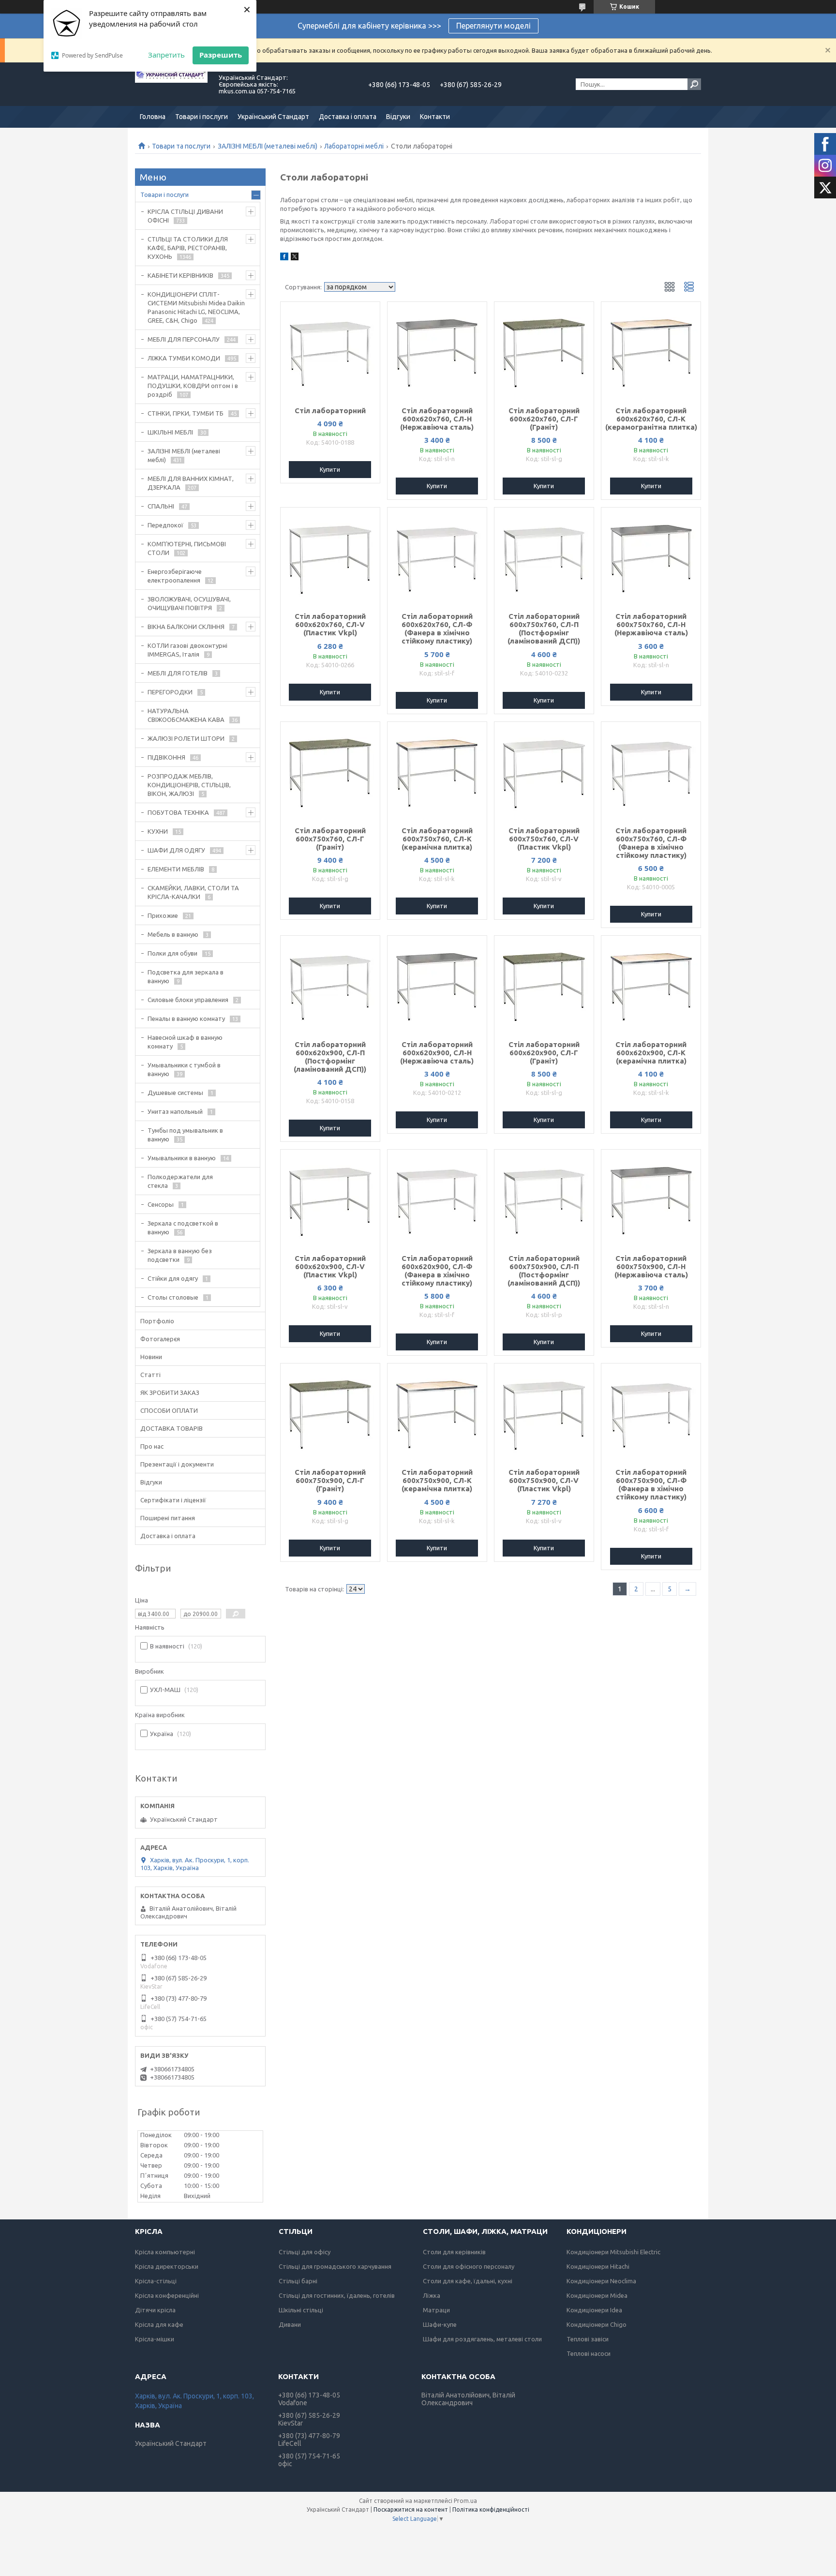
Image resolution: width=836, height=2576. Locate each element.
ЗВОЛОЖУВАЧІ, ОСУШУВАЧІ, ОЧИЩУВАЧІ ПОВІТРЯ (189, 603)
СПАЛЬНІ (161, 506)
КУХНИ (158, 831)
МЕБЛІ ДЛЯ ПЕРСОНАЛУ (184, 339)
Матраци (436, 2310)
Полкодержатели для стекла (180, 1181)
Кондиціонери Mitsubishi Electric (613, 2252)
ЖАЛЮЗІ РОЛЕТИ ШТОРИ (186, 738)
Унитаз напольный (175, 1111)
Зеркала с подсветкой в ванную (183, 1228)
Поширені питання (168, 1518)
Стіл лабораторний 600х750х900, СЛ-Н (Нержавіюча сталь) (651, 1266)
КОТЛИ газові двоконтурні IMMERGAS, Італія (187, 650)
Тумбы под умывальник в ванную (185, 1135)
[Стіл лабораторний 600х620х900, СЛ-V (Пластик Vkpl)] (330, 1198)
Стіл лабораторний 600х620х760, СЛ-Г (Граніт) (544, 419)
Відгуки (398, 117)
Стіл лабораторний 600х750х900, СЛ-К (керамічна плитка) (437, 1480)
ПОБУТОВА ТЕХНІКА (178, 812)
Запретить (166, 55)
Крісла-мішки (155, 2339)
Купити (330, 469)
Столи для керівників (454, 2252)
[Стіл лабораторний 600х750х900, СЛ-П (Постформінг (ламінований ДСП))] (544, 1198)
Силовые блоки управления (188, 1000)
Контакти (435, 117)
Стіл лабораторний (330, 411)
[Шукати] (694, 84)
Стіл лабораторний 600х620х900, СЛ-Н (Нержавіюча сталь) (437, 1053)
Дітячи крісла (155, 2310)
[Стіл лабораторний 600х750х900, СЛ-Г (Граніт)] (330, 1412)
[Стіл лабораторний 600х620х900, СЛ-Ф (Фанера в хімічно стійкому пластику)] (437, 1198)
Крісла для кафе (159, 2324)
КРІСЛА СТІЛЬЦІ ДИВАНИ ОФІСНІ (185, 216)
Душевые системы (175, 1093)
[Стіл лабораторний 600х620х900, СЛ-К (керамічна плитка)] (651, 984)
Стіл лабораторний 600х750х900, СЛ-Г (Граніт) (330, 1480)
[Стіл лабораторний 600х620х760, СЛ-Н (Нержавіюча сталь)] (437, 350)
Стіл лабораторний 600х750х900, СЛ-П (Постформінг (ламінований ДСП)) (544, 1271)
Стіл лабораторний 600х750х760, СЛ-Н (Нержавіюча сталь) (651, 624)
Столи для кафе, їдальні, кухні (468, 2281)
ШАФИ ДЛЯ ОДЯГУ (176, 850)
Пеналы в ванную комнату (186, 1018)
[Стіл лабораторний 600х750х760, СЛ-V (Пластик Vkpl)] (544, 770)
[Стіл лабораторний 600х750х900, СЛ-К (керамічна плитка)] (437, 1412)
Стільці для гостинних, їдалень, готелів (337, 2295)
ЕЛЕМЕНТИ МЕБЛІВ (176, 869)
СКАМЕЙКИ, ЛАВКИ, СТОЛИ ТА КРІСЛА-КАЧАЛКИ (193, 892)
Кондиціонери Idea (594, 2310)
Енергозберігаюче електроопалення (175, 576)
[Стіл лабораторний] (330, 350)
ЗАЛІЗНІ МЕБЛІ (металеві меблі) (268, 146)
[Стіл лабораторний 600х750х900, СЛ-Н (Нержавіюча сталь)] (651, 1198)
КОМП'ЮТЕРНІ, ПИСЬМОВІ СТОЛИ (187, 548)
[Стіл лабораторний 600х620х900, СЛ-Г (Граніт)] (544, 984)
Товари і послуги (202, 117)
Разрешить (221, 55)
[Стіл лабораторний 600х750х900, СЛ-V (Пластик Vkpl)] (544, 1412)
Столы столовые (173, 1297)
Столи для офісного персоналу (469, 2266)
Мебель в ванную (173, 934)
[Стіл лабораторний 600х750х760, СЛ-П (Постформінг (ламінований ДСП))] (544, 556)
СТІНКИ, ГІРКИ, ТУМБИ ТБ (186, 413)
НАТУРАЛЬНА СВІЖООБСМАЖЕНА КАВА (186, 715)
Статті (150, 1375)
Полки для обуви (172, 953)
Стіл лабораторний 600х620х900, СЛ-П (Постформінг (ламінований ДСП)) (330, 1057)
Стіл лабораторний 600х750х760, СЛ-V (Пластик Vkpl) (544, 839)
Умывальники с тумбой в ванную (184, 1069)
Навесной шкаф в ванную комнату (185, 1042)
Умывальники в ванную (182, 1158)
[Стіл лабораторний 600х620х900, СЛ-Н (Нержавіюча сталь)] (437, 984)
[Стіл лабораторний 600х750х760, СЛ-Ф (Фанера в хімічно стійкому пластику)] (651, 770)
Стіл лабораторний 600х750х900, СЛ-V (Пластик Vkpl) (544, 1480)
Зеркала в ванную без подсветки (180, 1255)
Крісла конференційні (167, 2295)
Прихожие (163, 915)
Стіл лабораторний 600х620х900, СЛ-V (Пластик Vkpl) (330, 1266)
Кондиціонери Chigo (597, 2324)
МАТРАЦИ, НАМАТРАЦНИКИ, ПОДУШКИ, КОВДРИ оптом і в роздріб (193, 386)
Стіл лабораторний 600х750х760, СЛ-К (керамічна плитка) (437, 839)
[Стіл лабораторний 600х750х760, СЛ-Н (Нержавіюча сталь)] (651, 556)
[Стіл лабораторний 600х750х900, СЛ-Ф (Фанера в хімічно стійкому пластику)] (651, 1412)
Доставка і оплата (348, 117)
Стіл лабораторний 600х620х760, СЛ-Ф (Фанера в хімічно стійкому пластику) (437, 629)
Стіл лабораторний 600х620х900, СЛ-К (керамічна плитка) (651, 1053)
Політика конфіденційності (491, 2509)
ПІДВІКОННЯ (166, 757)
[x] (295, 258)
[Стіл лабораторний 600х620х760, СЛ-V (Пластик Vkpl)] (330, 556)
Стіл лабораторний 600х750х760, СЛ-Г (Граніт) (330, 839)
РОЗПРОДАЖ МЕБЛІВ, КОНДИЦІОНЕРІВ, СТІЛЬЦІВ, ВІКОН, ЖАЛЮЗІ (189, 785)
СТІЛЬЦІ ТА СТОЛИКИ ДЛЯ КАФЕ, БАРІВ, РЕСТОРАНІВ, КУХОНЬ (188, 248)
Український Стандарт (273, 117)
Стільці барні (298, 2281)
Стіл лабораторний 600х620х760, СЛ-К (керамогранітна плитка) (651, 419)
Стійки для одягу (173, 1278)
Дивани (290, 2324)
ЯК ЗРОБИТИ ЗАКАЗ (170, 1393)
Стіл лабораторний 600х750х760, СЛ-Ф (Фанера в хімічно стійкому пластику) (651, 843)
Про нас (152, 1446)
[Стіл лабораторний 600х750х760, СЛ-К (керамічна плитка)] (437, 770)
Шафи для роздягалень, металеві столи (482, 2339)
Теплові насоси (589, 2353)
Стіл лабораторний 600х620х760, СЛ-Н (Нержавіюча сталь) (437, 419)
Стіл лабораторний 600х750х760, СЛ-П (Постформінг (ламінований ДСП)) (544, 629)
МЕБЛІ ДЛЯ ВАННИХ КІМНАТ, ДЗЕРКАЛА (191, 483)
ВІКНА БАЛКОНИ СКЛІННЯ (186, 627)
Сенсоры (161, 1204)
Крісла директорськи (167, 2266)
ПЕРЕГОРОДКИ (170, 692)
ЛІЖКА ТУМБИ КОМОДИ (184, 358)
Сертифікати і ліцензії (173, 1500)
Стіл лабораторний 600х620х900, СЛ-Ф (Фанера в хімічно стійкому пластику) (437, 1271)
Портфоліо (157, 1321)
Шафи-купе (440, 2324)
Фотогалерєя (160, 1339)
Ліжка (432, 2295)
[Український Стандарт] (171, 84)
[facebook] (284, 258)
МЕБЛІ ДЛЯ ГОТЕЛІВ (178, 673)
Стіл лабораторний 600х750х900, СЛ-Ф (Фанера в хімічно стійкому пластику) (651, 1484)
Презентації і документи (177, 1464)
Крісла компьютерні (165, 2252)
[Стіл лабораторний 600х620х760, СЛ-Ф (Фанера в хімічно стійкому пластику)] (437, 556)
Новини (151, 1357)
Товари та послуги (181, 146)
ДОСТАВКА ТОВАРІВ (172, 1428)
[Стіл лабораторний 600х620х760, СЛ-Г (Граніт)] (544, 350)
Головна (153, 117)
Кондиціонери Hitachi (598, 2266)
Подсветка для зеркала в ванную (186, 976)
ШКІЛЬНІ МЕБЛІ (170, 432)
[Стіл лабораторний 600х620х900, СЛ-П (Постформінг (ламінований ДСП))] (330, 984)
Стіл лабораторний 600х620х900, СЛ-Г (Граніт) (544, 1053)
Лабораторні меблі (354, 146)
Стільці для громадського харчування (335, 2266)
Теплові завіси (588, 2339)
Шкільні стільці (301, 2310)
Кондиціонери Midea (597, 2295)
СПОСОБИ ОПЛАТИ (169, 1410)
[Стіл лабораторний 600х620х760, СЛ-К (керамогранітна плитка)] (651, 350)
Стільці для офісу (305, 2252)
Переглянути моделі (493, 26)
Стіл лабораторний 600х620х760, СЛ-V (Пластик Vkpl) (330, 624)
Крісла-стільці (156, 2281)
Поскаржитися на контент (411, 2509)
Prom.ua (465, 2501)
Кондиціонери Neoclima (601, 2281)
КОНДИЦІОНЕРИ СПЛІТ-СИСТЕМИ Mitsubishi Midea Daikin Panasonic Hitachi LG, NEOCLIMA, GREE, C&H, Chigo (196, 307)
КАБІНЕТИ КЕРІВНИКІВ (180, 275)
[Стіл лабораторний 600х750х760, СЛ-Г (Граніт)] (330, 770)
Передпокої (165, 525)
